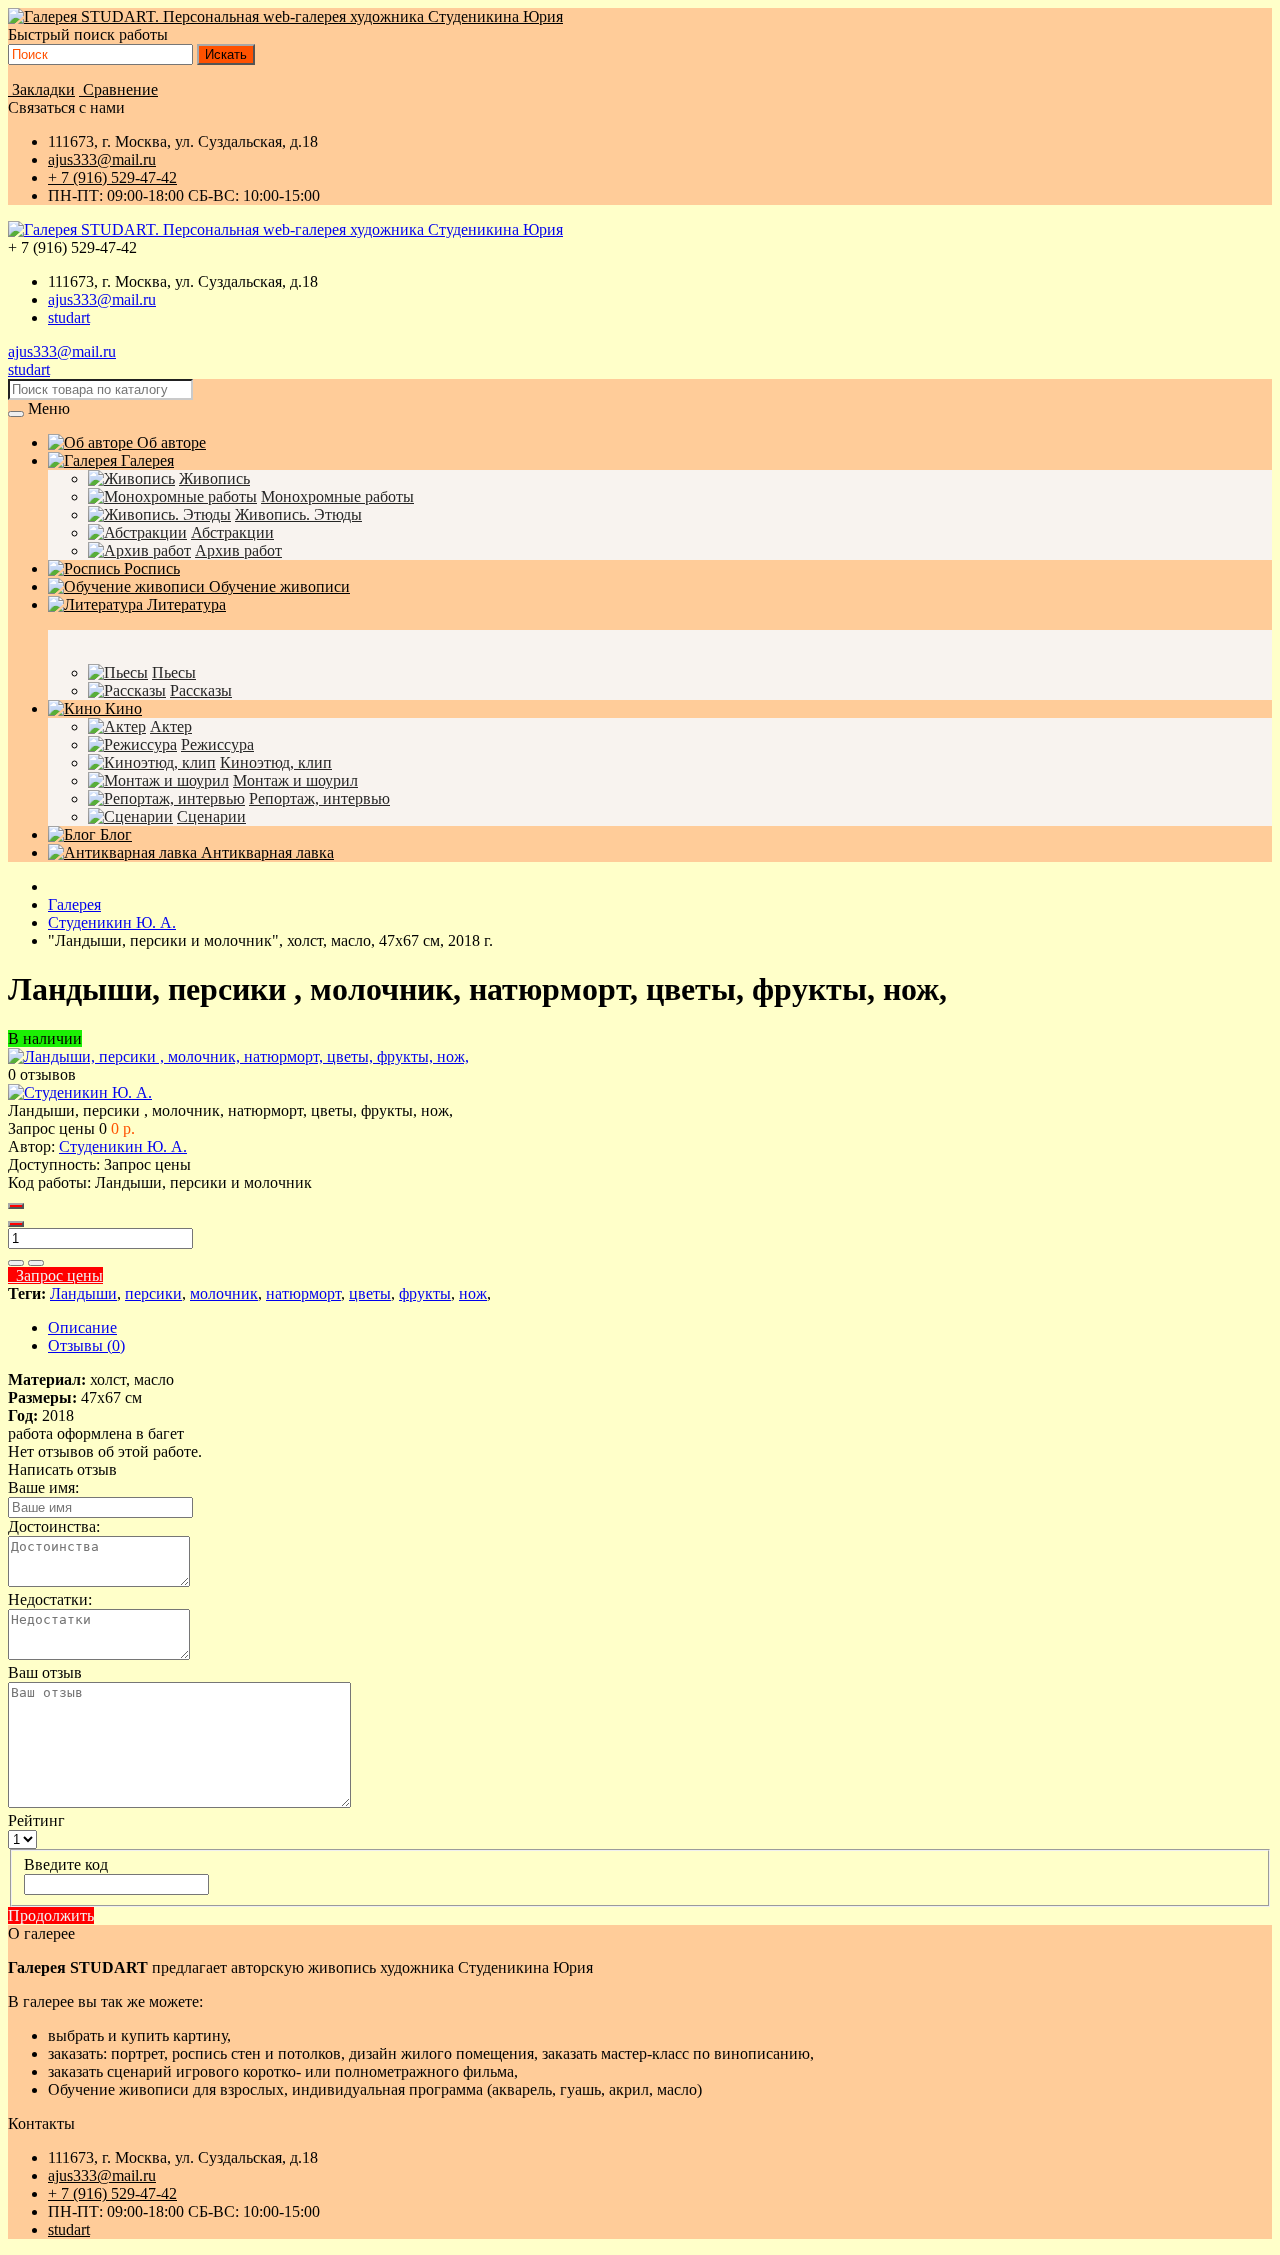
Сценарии (211, 816)
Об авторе (169, 442)
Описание (82, 1327)
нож (473, 1293)
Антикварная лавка (265, 852)
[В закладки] (16, 1263)
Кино (121, 708)
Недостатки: (50, 1599)
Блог (114, 834)
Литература (184, 604)
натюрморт (303, 1293)
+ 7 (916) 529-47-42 (112, 177)
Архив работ (238, 550)
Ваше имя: (43, 1487)
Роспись (150, 568)
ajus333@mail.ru (102, 159)
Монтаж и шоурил (295, 780)
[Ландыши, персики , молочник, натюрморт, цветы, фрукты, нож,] (238, 1056)
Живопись (214, 478)
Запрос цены (55, 1275)
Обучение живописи (277, 586)
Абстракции (232, 532)
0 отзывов (42, 1074)
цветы (370, 1293)
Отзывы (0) (86, 1345)
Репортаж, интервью (319, 798)
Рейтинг (36, 1820)
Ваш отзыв (45, 1672)
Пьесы (174, 672)
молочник (224, 1293)
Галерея (145, 460)
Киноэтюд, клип (276, 762)
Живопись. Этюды (298, 514)
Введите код (66, 1864)
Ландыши (83, 1293)
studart (69, 317)
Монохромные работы (337, 496)
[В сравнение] (36, 1263)
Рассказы (201, 690)
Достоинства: (54, 1526)
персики (153, 1293)
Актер (171, 726)
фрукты (425, 1293)
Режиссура (217, 744)
